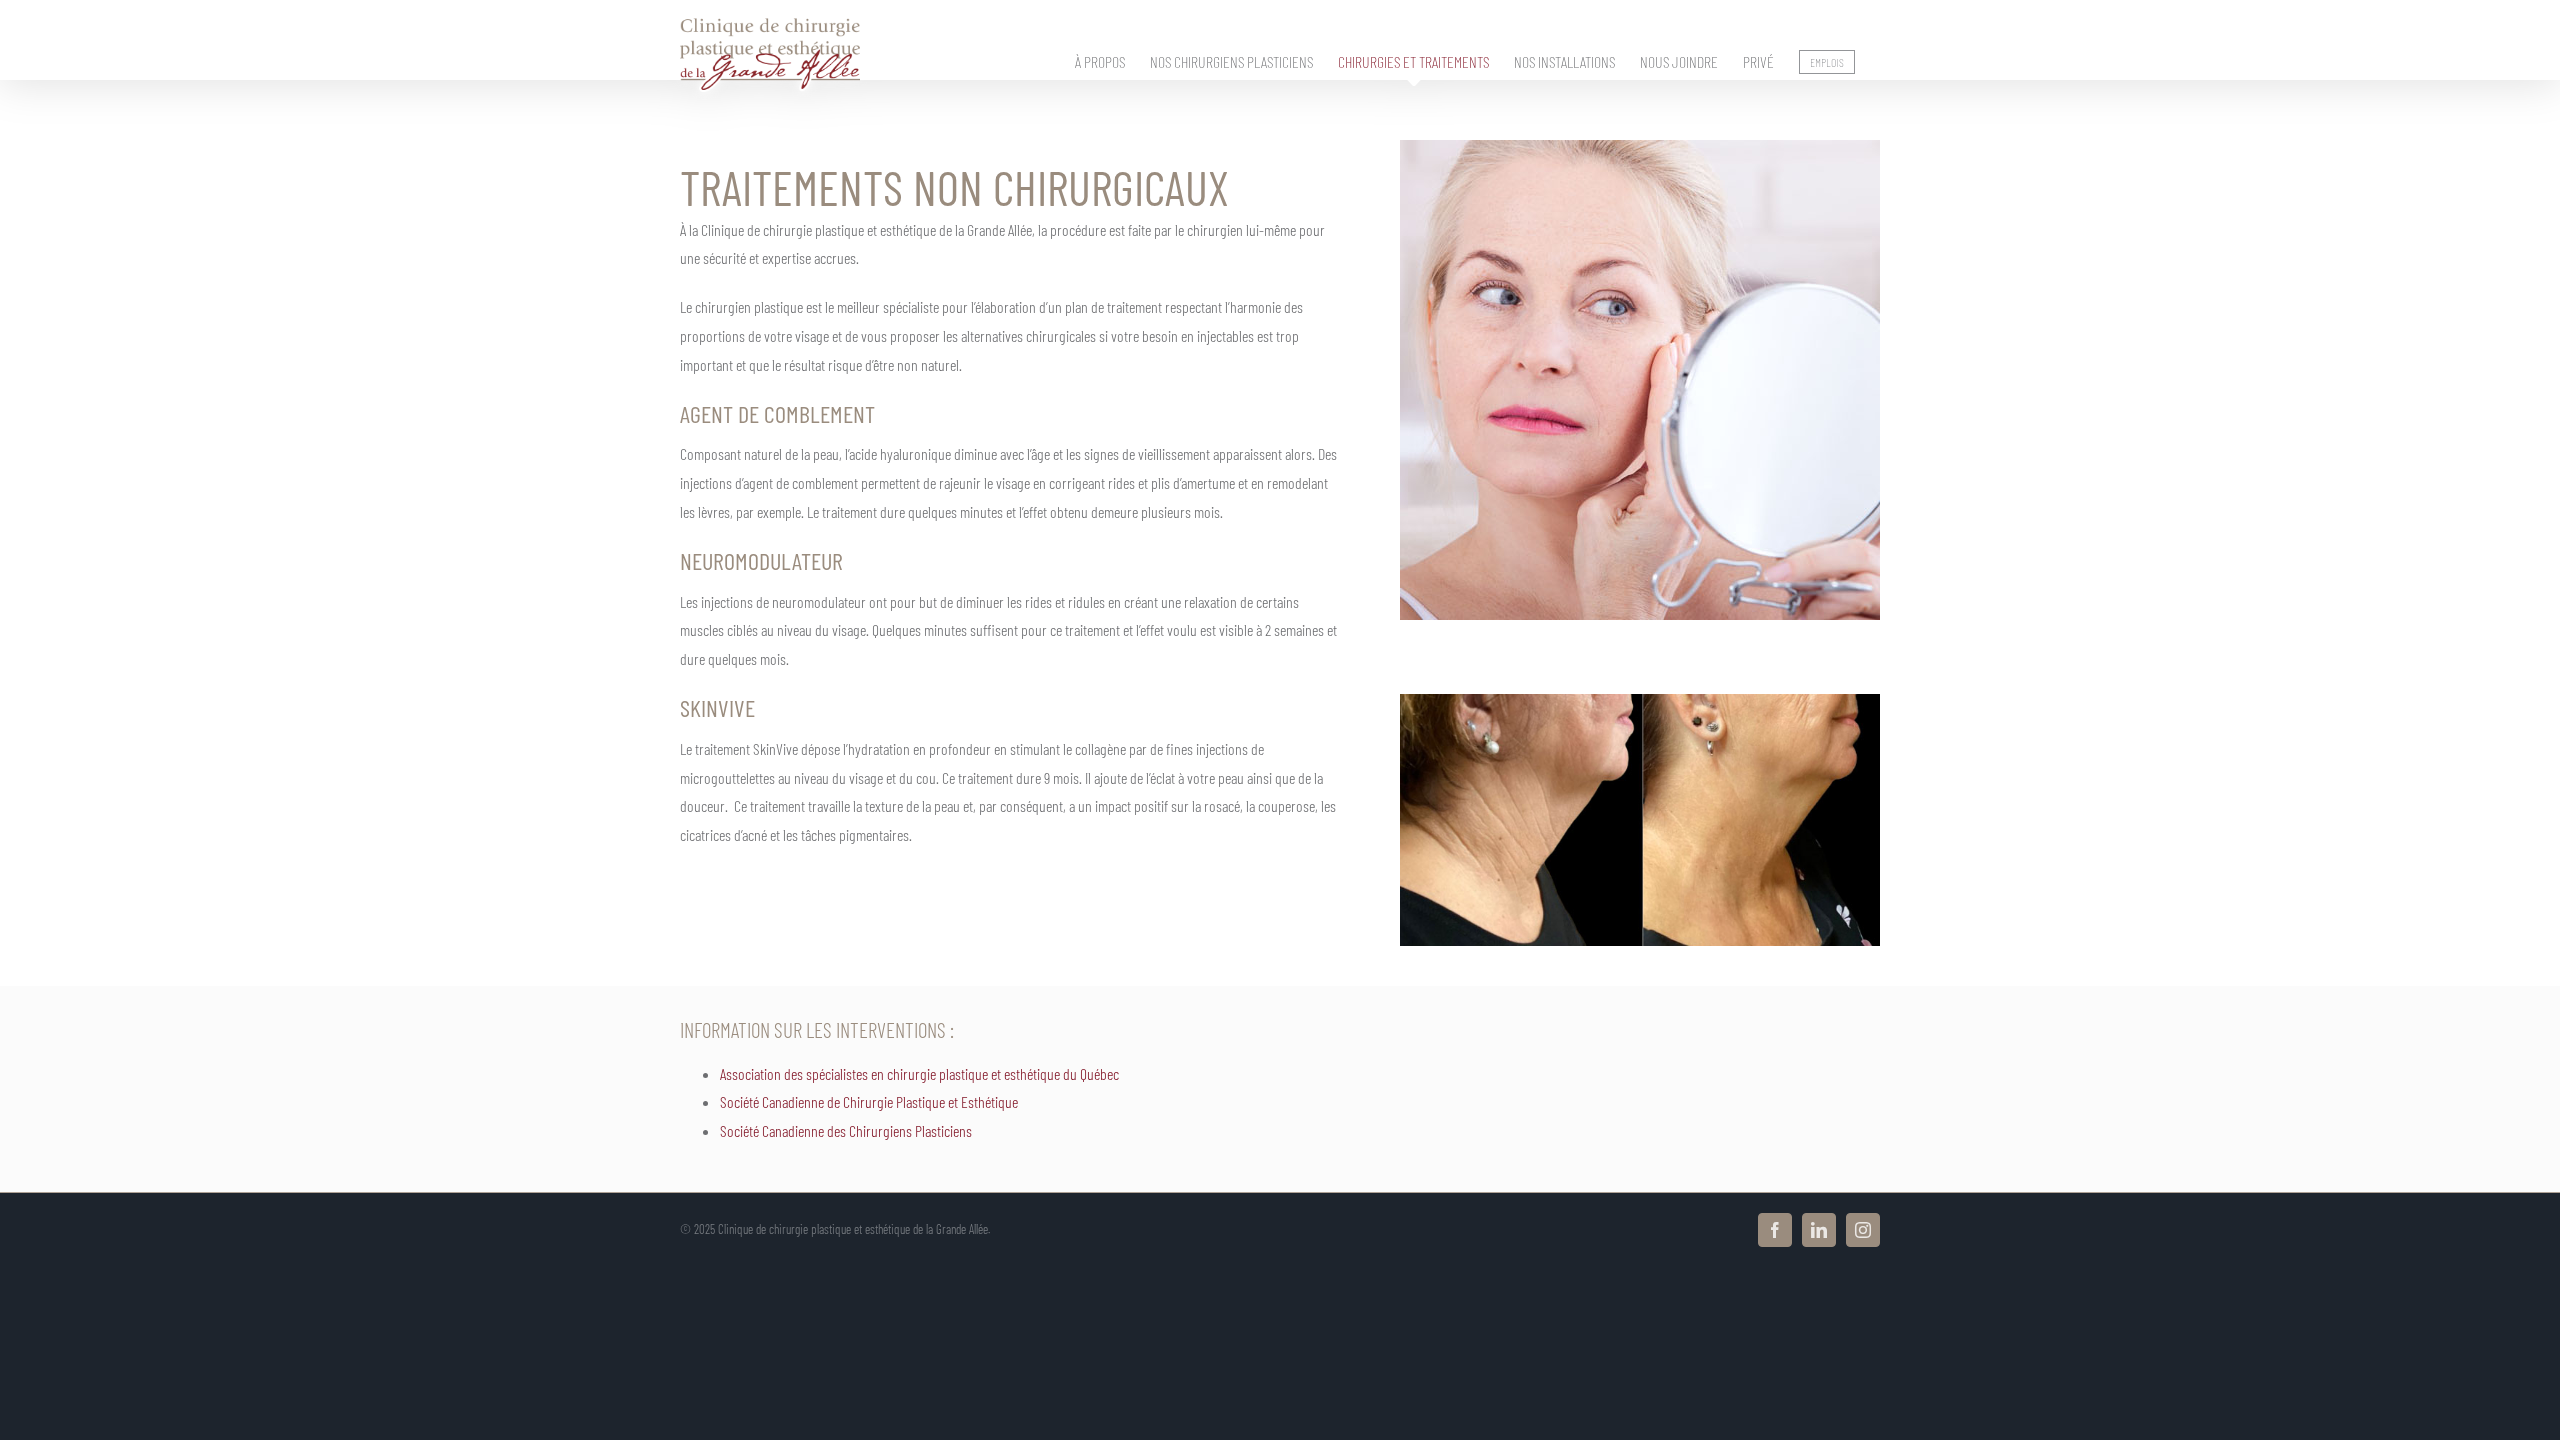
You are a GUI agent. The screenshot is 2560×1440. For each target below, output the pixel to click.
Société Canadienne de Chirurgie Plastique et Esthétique (869, 1101)
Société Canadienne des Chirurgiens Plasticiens (846, 1130)
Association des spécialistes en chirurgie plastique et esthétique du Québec (919, 1073)
